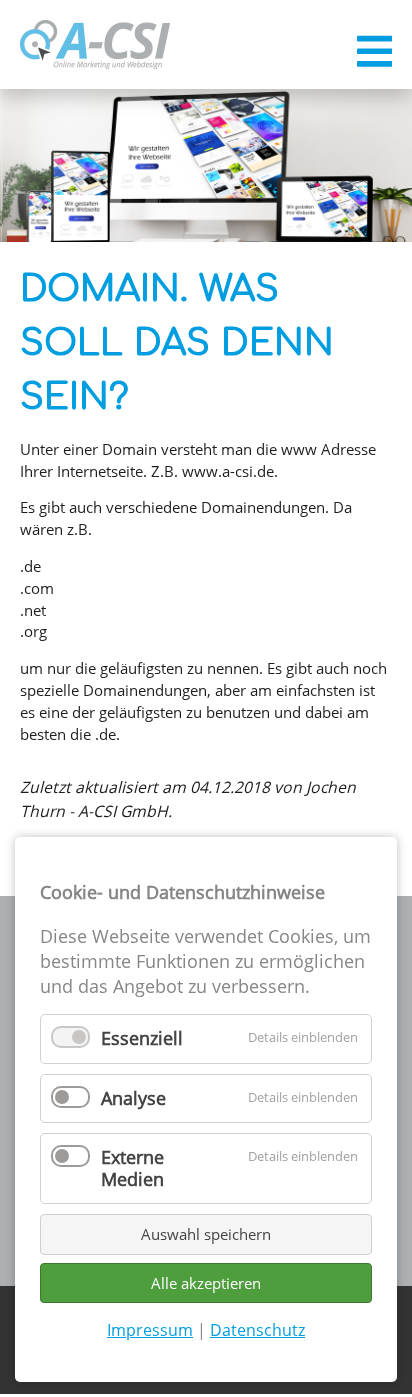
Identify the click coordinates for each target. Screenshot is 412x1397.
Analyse (133, 1098)
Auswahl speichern (206, 1234)
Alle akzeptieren (206, 1283)
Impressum (150, 1330)
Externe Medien (132, 1168)
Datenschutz (257, 1330)
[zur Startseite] (95, 44)
